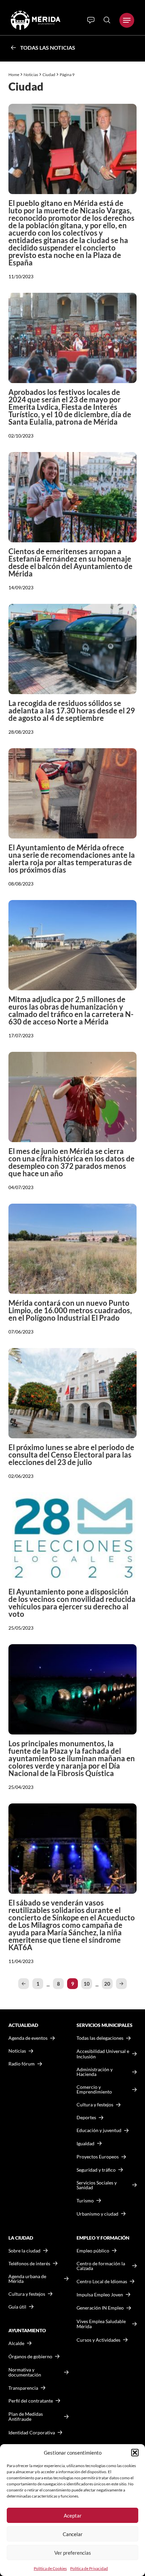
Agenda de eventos (28, 2038)
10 (87, 1984)
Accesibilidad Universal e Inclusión (103, 2054)
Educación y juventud (99, 2130)
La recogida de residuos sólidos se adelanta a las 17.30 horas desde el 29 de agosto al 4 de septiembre (72, 711)
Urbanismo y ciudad (97, 2214)
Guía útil (17, 2307)
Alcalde (16, 2343)
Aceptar (73, 2515)
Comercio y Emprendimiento (94, 2089)
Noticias (31, 75)
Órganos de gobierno (30, 2356)
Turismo (85, 2201)
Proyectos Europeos (98, 2157)
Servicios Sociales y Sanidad (97, 2185)
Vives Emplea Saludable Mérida (101, 2324)
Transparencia (23, 2388)
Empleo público (93, 2251)
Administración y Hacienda (95, 2072)
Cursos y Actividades (98, 2340)
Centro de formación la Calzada (101, 2266)
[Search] (107, 20)
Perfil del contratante (31, 2401)
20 (107, 1984)
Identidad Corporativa (32, 2432)
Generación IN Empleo (100, 2308)
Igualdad (85, 2143)
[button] (135, 2453)
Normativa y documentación (25, 2372)
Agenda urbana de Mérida (27, 2279)
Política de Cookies (50, 2568)
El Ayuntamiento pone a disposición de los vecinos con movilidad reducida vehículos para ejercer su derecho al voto (72, 1603)
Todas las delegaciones (100, 2038)
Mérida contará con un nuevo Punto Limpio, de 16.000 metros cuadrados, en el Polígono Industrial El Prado (70, 1310)
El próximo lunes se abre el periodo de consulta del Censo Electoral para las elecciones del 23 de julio (71, 1455)
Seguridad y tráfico (96, 2170)
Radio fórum (22, 2064)
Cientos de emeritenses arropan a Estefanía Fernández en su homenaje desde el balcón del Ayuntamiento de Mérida (70, 562)
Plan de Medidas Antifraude (26, 2417)
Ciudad (49, 75)
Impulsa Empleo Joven (100, 2295)
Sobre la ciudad (24, 2251)
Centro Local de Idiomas (102, 2281)
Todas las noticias (48, 48)
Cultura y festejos (27, 2294)
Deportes (86, 2118)
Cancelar (73, 2534)
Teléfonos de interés (29, 2264)
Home (14, 75)
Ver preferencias (73, 2553)
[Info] (91, 20)
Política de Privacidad (89, 2568)
